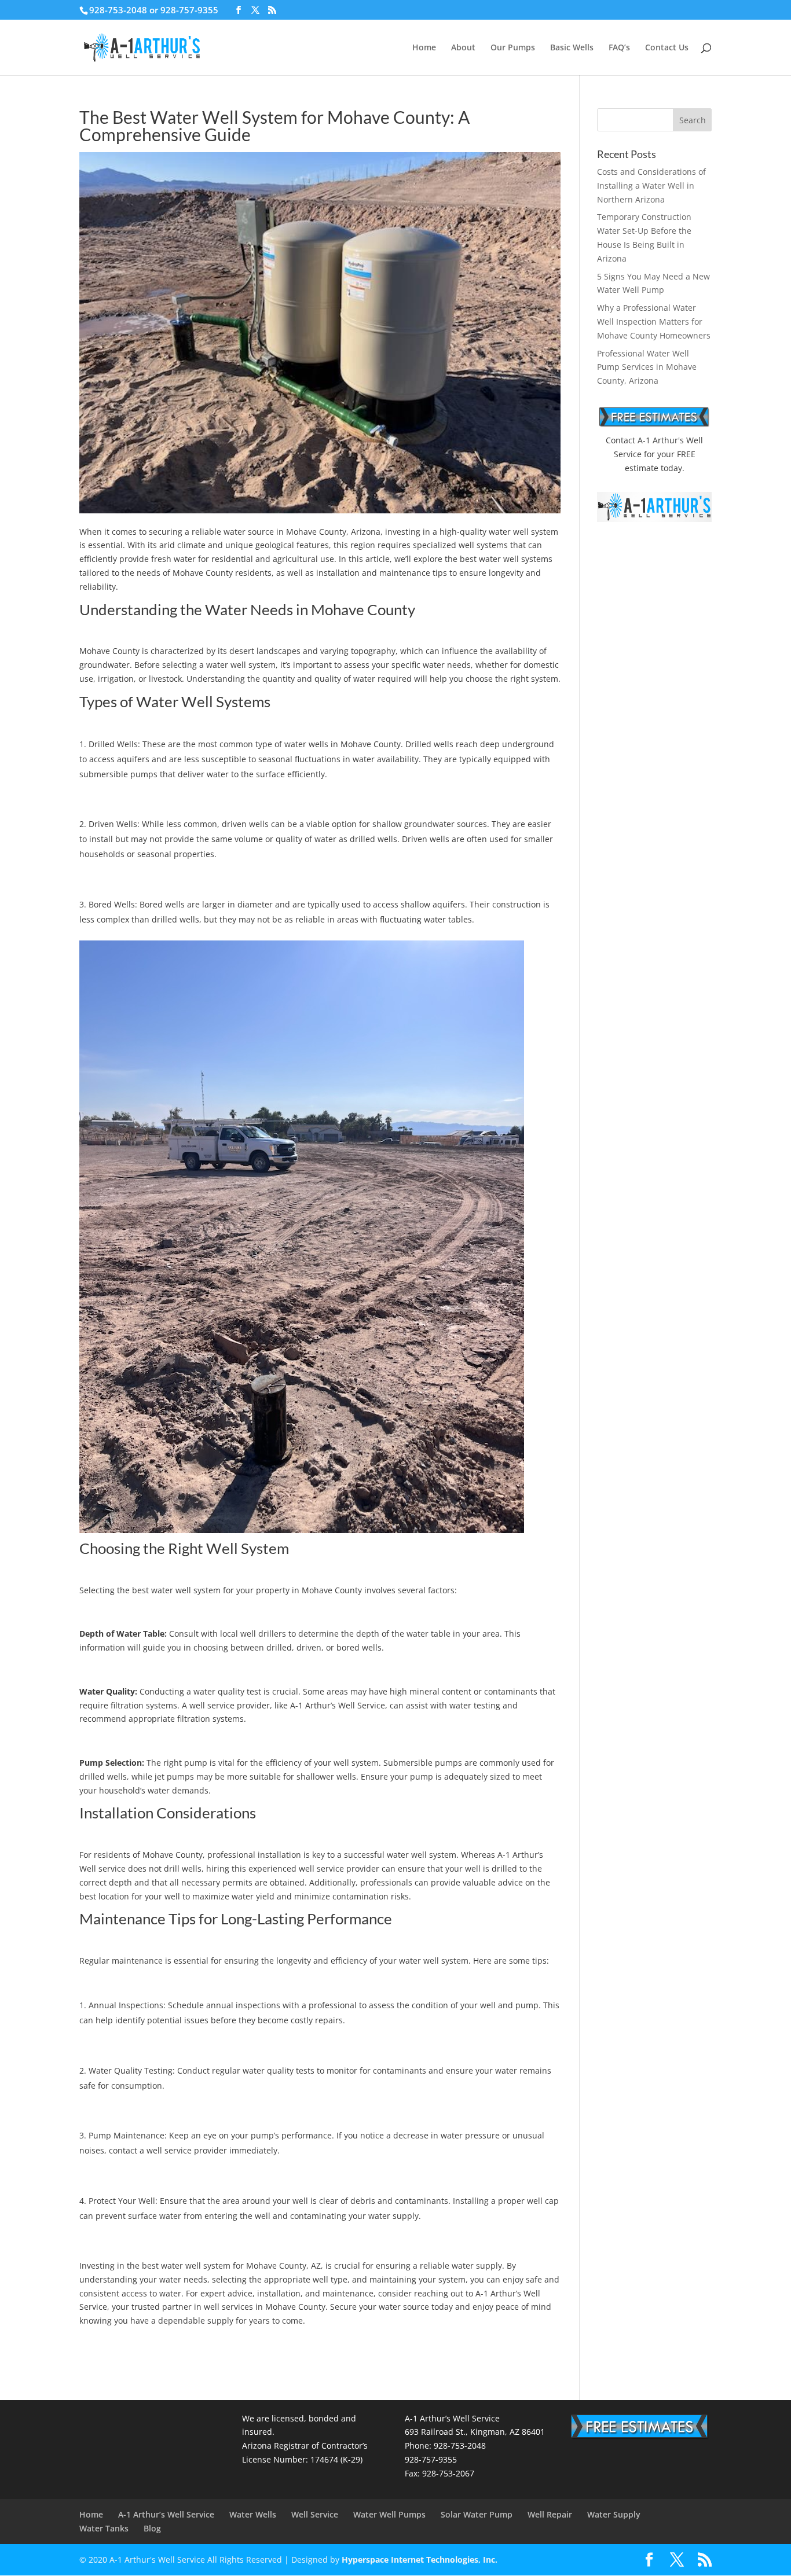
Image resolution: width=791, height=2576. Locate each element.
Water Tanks (104, 2528)
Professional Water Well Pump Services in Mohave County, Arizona (647, 367)
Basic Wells (572, 48)
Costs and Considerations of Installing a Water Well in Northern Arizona (651, 185)
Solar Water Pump (477, 2514)
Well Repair (550, 2514)
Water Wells (253, 2514)
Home (424, 48)
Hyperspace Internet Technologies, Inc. (420, 2560)
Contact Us (667, 48)
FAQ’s (619, 48)
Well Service (315, 2514)
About (463, 48)
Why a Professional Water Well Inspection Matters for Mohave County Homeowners (654, 321)
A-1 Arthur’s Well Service (166, 2514)
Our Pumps (513, 48)
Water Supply (614, 2514)
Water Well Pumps (389, 2514)
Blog (152, 2528)
